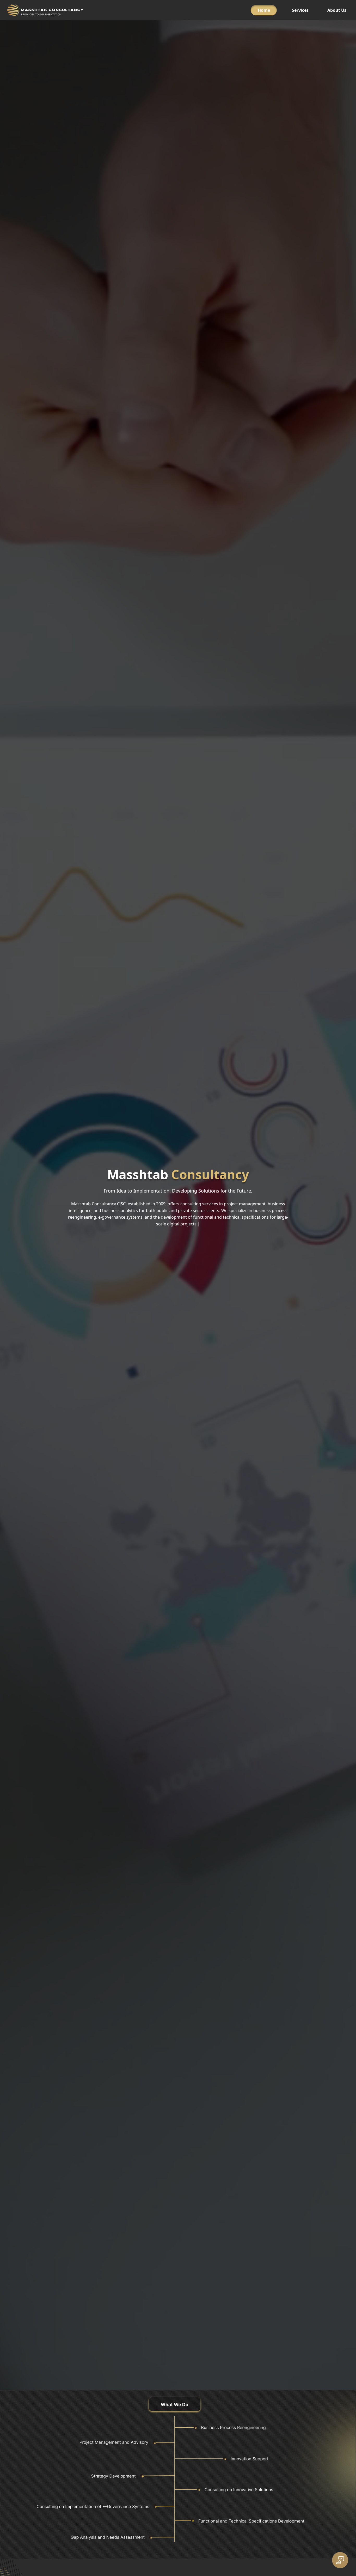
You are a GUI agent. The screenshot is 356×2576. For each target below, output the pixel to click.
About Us (337, 10)
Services (300, 10)
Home (264, 10)
